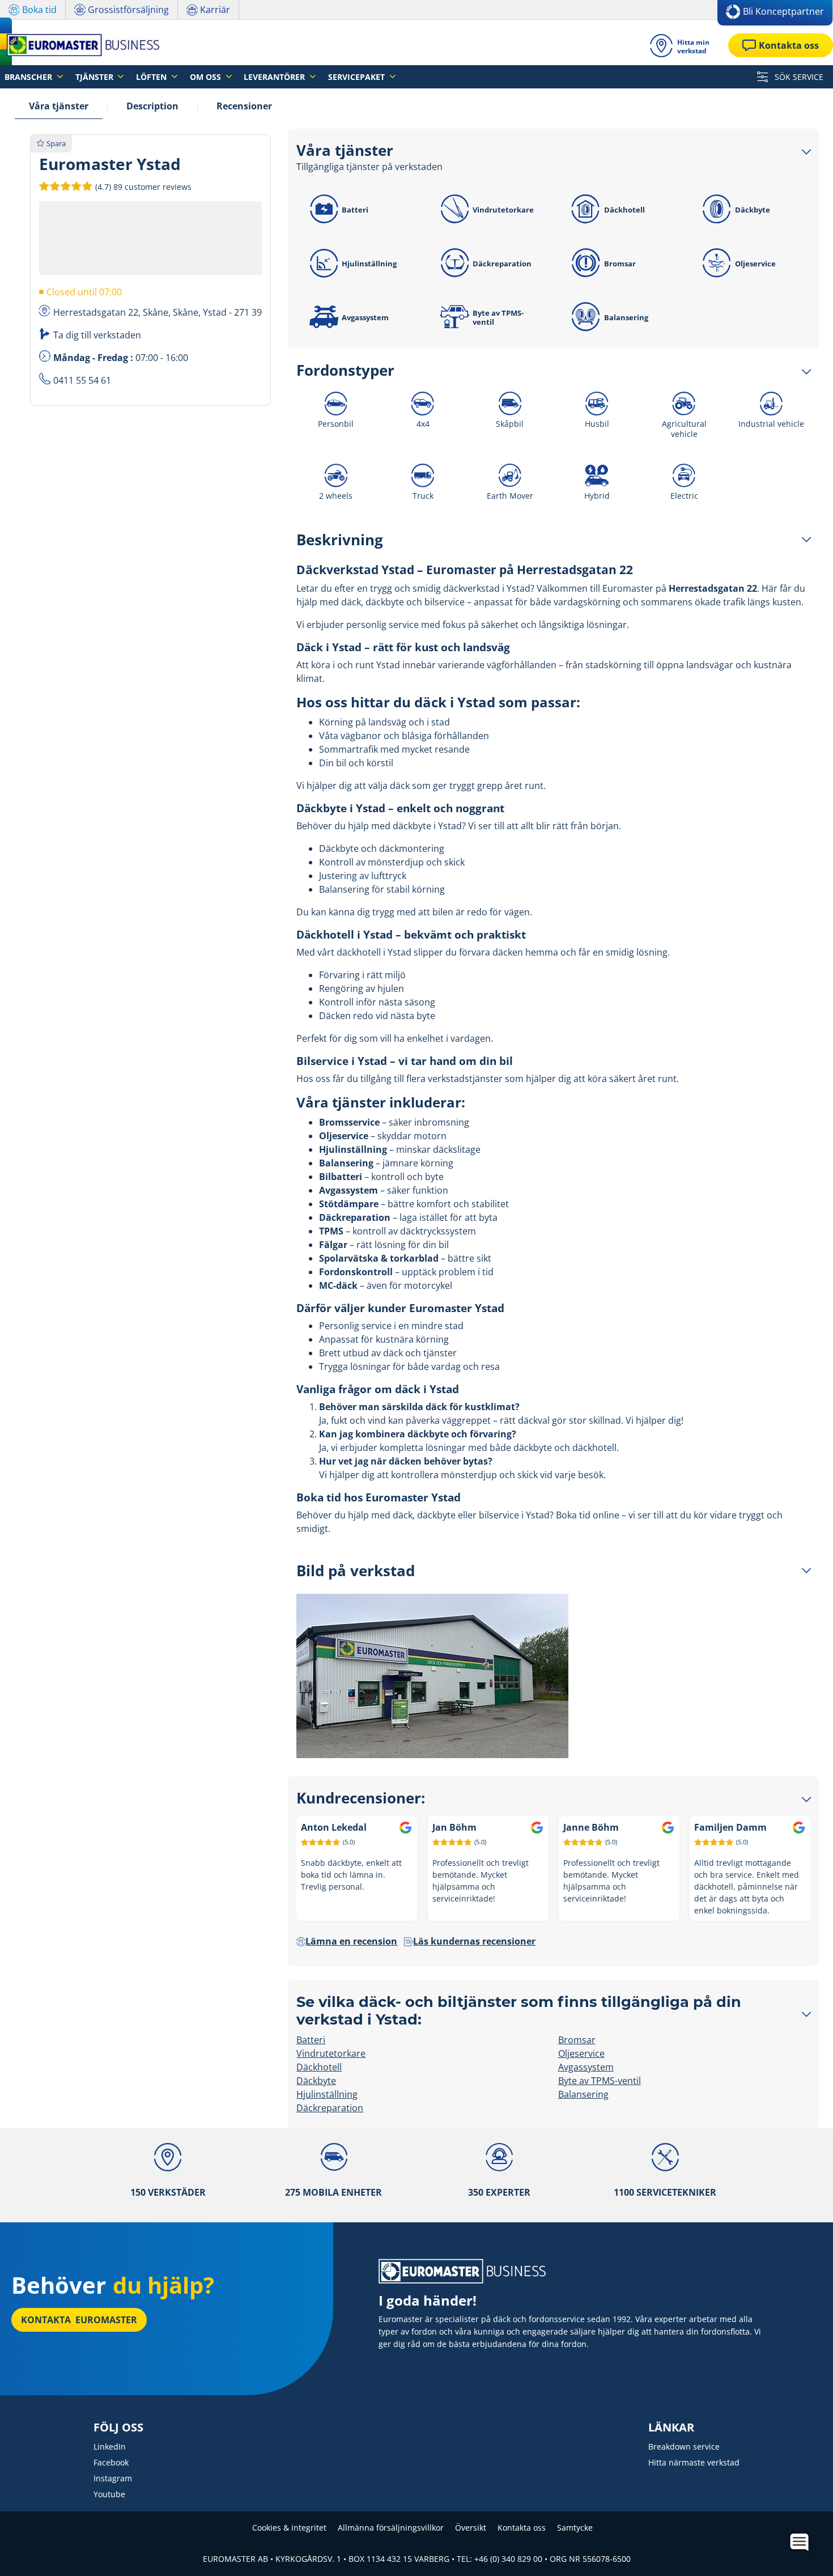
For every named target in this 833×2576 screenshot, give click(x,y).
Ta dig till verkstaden (97, 335)
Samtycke (575, 2528)
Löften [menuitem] (152, 77)
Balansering (626, 317)
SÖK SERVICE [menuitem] (798, 77)
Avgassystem (365, 317)
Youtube (109, 2494)
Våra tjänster (59, 106)
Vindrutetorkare (503, 210)
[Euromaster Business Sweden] (80, 45)
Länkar (671, 2428)
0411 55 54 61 (82, 380)
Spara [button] (56, 143)
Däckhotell (624, 210)
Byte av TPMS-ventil (498, 317)
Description (152, 106)
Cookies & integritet (289, 2528)
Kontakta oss (522, 2528)
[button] (142, 186)
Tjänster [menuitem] (95, 77)
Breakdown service (684, 2446)
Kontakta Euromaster (79, 2320)
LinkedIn (110, 2446)
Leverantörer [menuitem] (275, 77)
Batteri (355, 210)
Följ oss (118, 2428)
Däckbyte (753, 210)
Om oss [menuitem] (207, 77)
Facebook (111, 2462)
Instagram (113, 2478)
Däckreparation (502, 264)
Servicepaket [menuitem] (358, 77)
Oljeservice (755, 264)
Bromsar (620, 264)
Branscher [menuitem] (29, 77)
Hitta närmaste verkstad (694, 2462)
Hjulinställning (369, 264)
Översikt (471, 2528)
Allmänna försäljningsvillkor (391, 2528)
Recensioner (244, 106)
